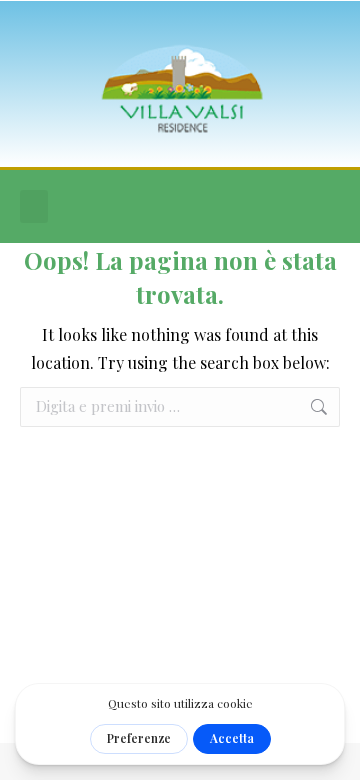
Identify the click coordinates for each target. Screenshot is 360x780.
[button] (34, 206)
